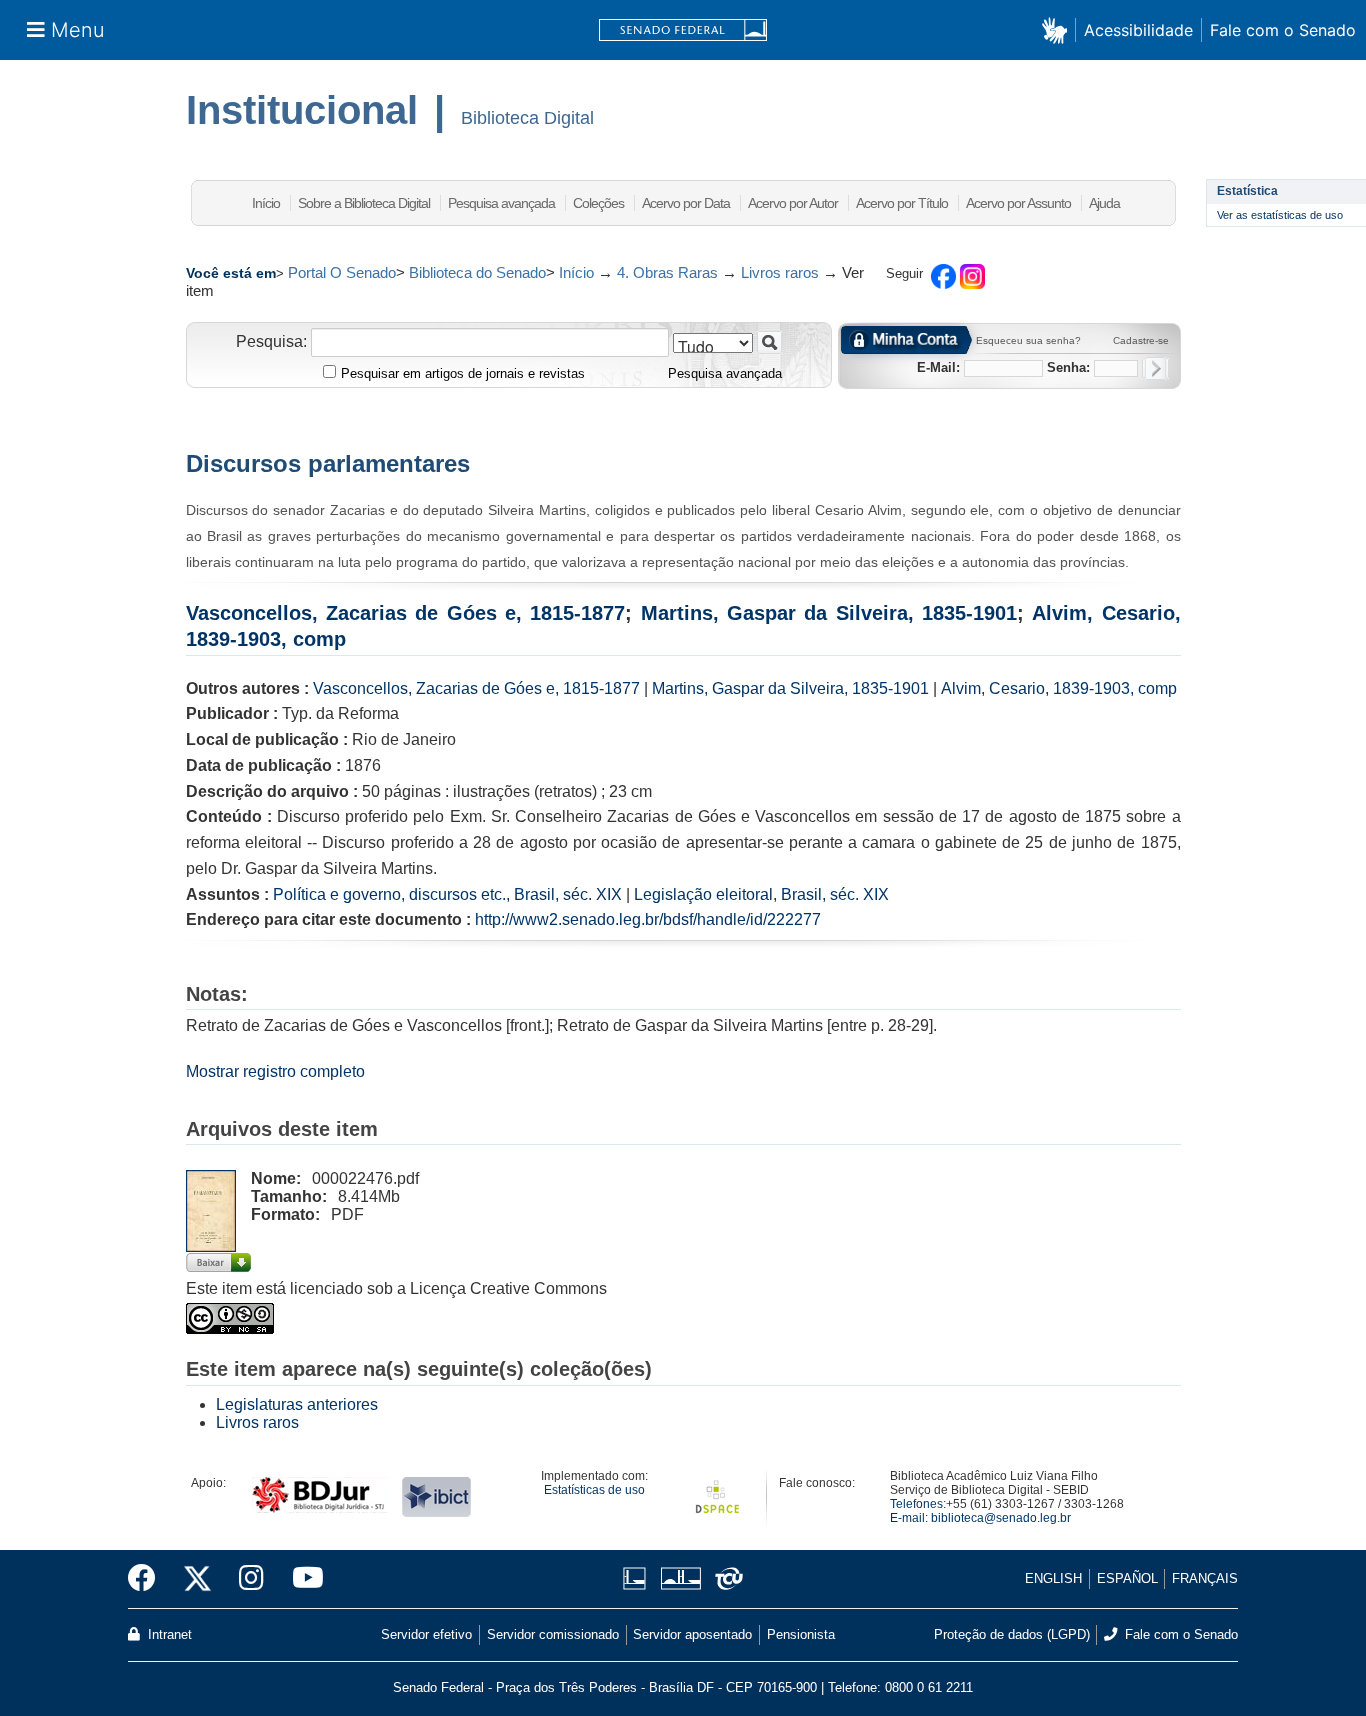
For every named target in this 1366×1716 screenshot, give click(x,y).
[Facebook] (149, 1579)
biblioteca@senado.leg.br (1001, 1518)
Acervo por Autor (793, 203)
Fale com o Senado (1283, 30)
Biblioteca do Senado (477, 272)
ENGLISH (1053, 1578)
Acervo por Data (686, 203)
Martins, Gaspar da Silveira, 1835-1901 (829, 613)
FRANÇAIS (1205, 1578)
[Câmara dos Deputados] (638, 1578)
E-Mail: (938, 367)
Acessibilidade (1138, 30)
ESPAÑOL (1127, 1578)
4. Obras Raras (667, 272)
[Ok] (1155, 368)
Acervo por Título (902, 203)
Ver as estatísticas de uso (1280, 215)
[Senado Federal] (683, 30)
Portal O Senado (342, 272)
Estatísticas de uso (594, 1490)
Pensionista (801, 1634)
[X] (197, 1579)
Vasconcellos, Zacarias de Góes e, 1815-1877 (406, 613)
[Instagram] (251, 1579)
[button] (1058, 29)
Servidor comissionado (553, 1634)
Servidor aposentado (692, 1634)
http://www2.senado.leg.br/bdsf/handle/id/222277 (648, 919)
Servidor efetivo (426, 1634)
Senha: (1068, 367)
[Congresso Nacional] (680, 1578)
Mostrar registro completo (275, 1071)
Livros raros (780, 272)
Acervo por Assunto (1018, 203)
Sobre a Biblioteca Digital (364, 203)
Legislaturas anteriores (297, 1404)
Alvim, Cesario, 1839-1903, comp (1059, 688)
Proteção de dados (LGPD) (1012, 1634)
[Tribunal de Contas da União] (725, 1578)
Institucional (302, 110)
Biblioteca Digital (527, 118)
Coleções (598, 203)
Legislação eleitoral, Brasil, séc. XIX (761, 894)
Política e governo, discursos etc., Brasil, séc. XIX (447, 894)
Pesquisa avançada (501, 203)
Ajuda (1104, 203)
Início (266, 203)
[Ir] (769, 342)
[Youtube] (301, 1579)
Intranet (168, 1634)
